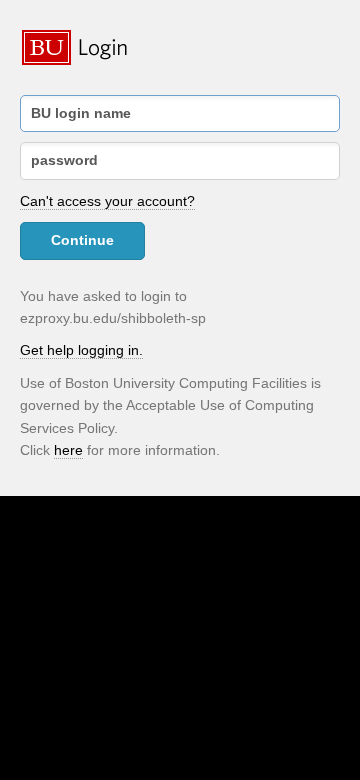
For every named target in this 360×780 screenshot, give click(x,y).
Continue (82, 240)
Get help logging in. (81, 350)
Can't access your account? (107, 201)
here (68, 450)
